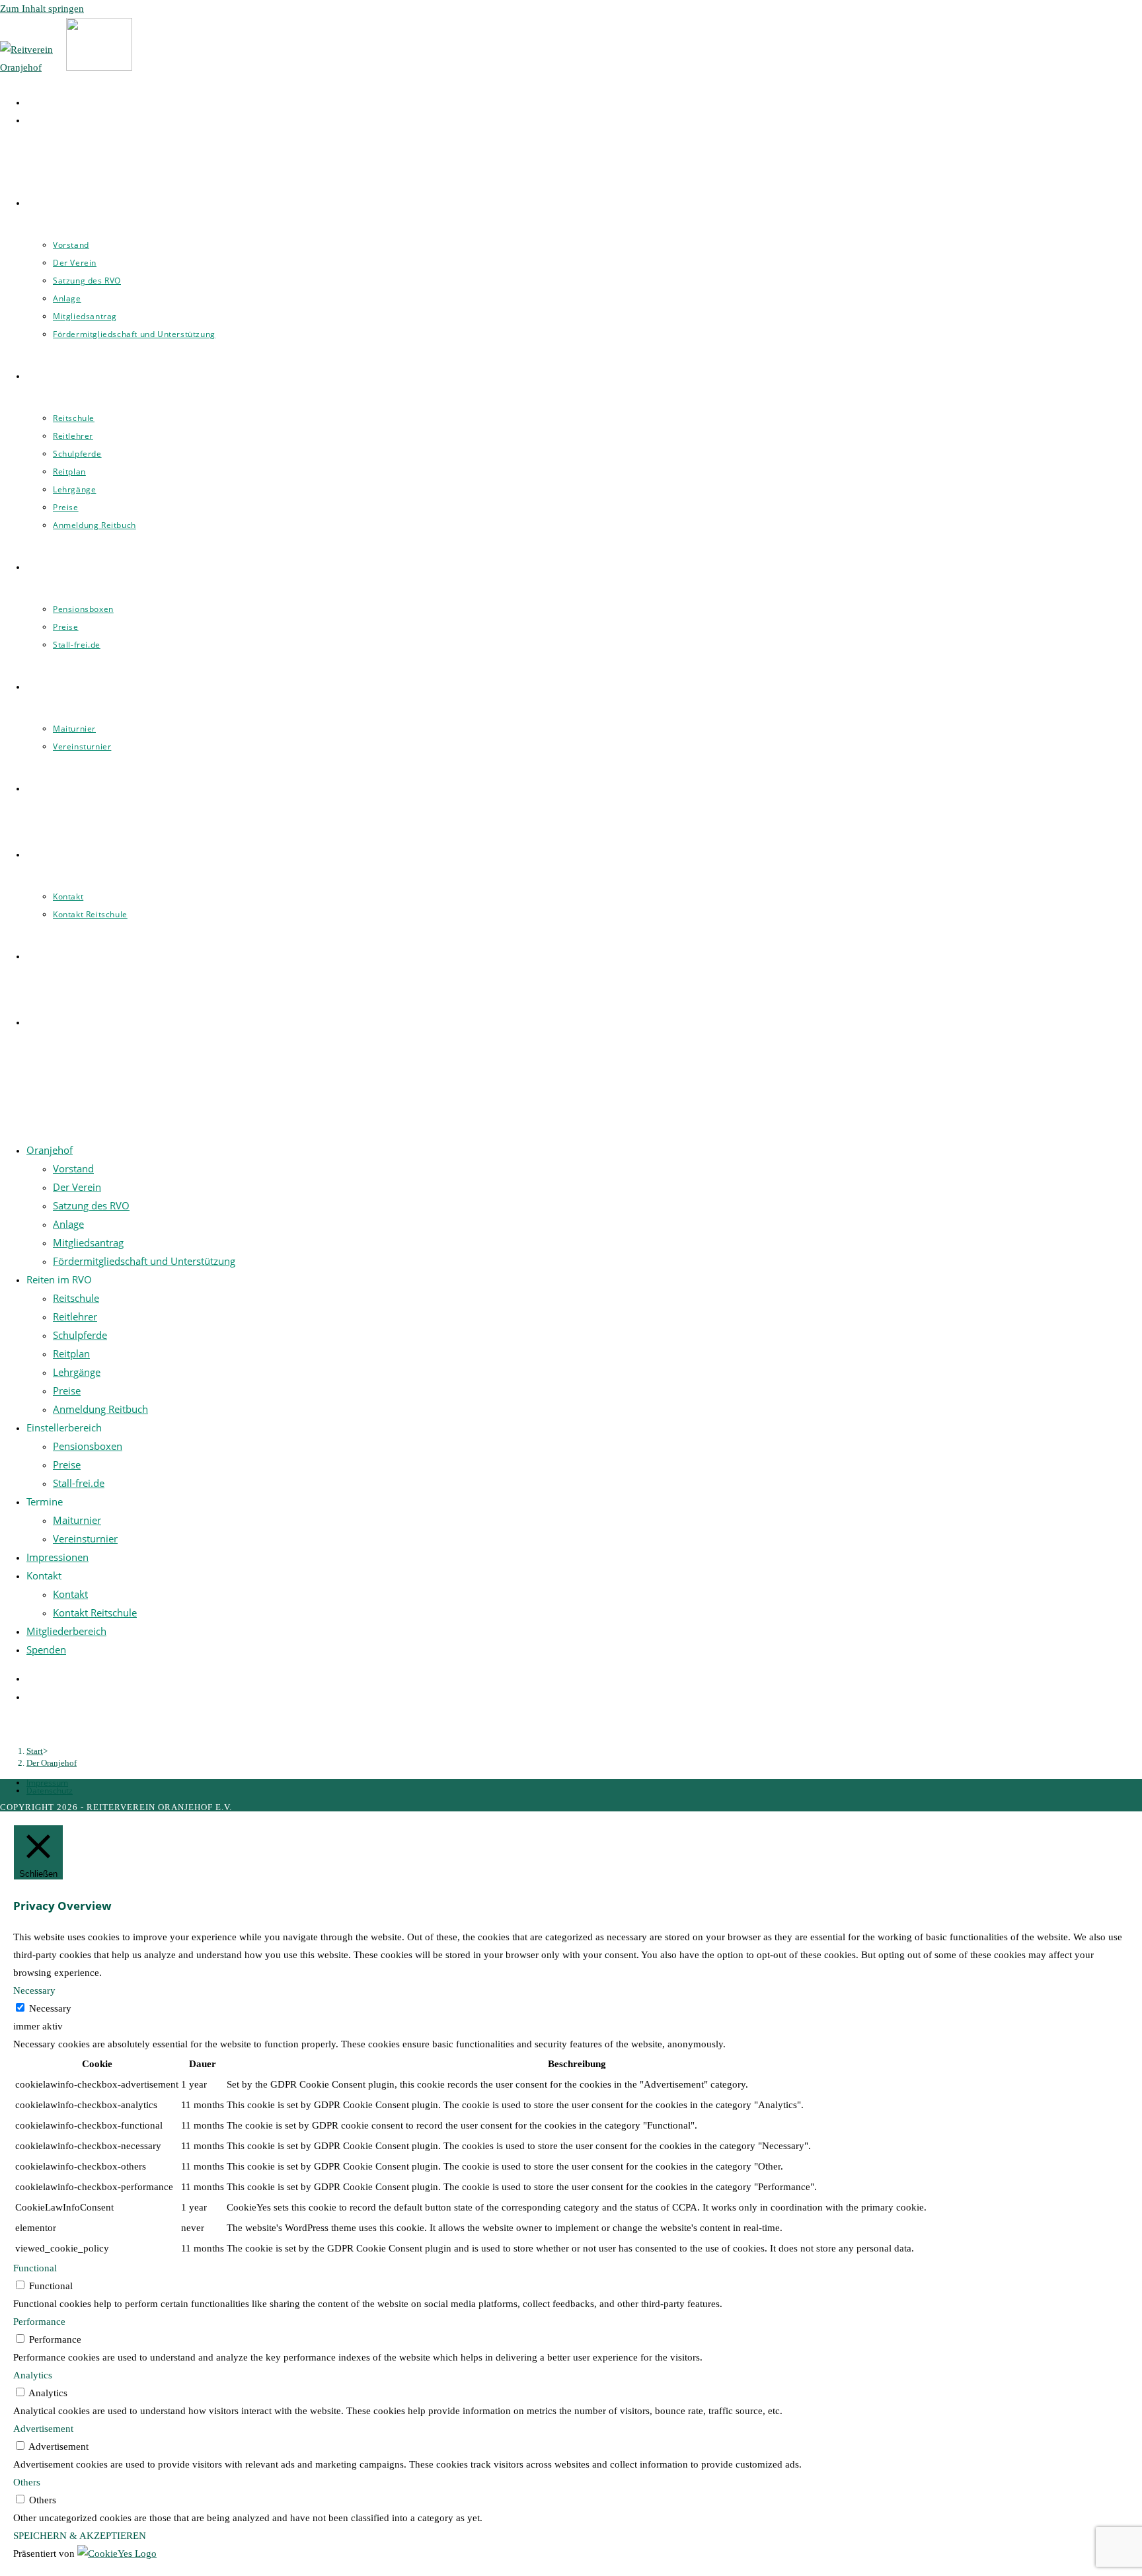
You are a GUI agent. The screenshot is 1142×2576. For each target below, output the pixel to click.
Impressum (47, 1783)
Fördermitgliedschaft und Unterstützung (144, 1261)
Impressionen (57, 1557)
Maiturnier (77, 1520)
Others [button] (27, 2482)
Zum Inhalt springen (42, 9)
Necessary (50, 2008)
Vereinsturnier (85, 1538)
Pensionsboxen (88, 1446)
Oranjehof (50, 1150)
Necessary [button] (34, 1990)
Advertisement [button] (43, 2429)
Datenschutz (50, 1791)
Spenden (46, 1649)
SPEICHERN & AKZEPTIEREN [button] (80, 2536)
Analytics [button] (33, 2375)
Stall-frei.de (79, 1483)
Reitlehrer (75, 1316)
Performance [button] (39, 2322)
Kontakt (70, 1594)
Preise (67, 1390)
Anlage (68, 1224)
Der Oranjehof (52, 1763)
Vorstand (73, 1168)
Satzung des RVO (91, 1205)
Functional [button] (35, 2268)
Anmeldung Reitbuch (100, 1409)
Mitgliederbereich (66, 1631)
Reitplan (71, 1353)
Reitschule (76, 1298)
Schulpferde (80, 1335)
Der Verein (77, 1187)
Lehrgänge (77, 1372)
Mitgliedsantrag (88, 1242)
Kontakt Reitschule (95, 1612)
